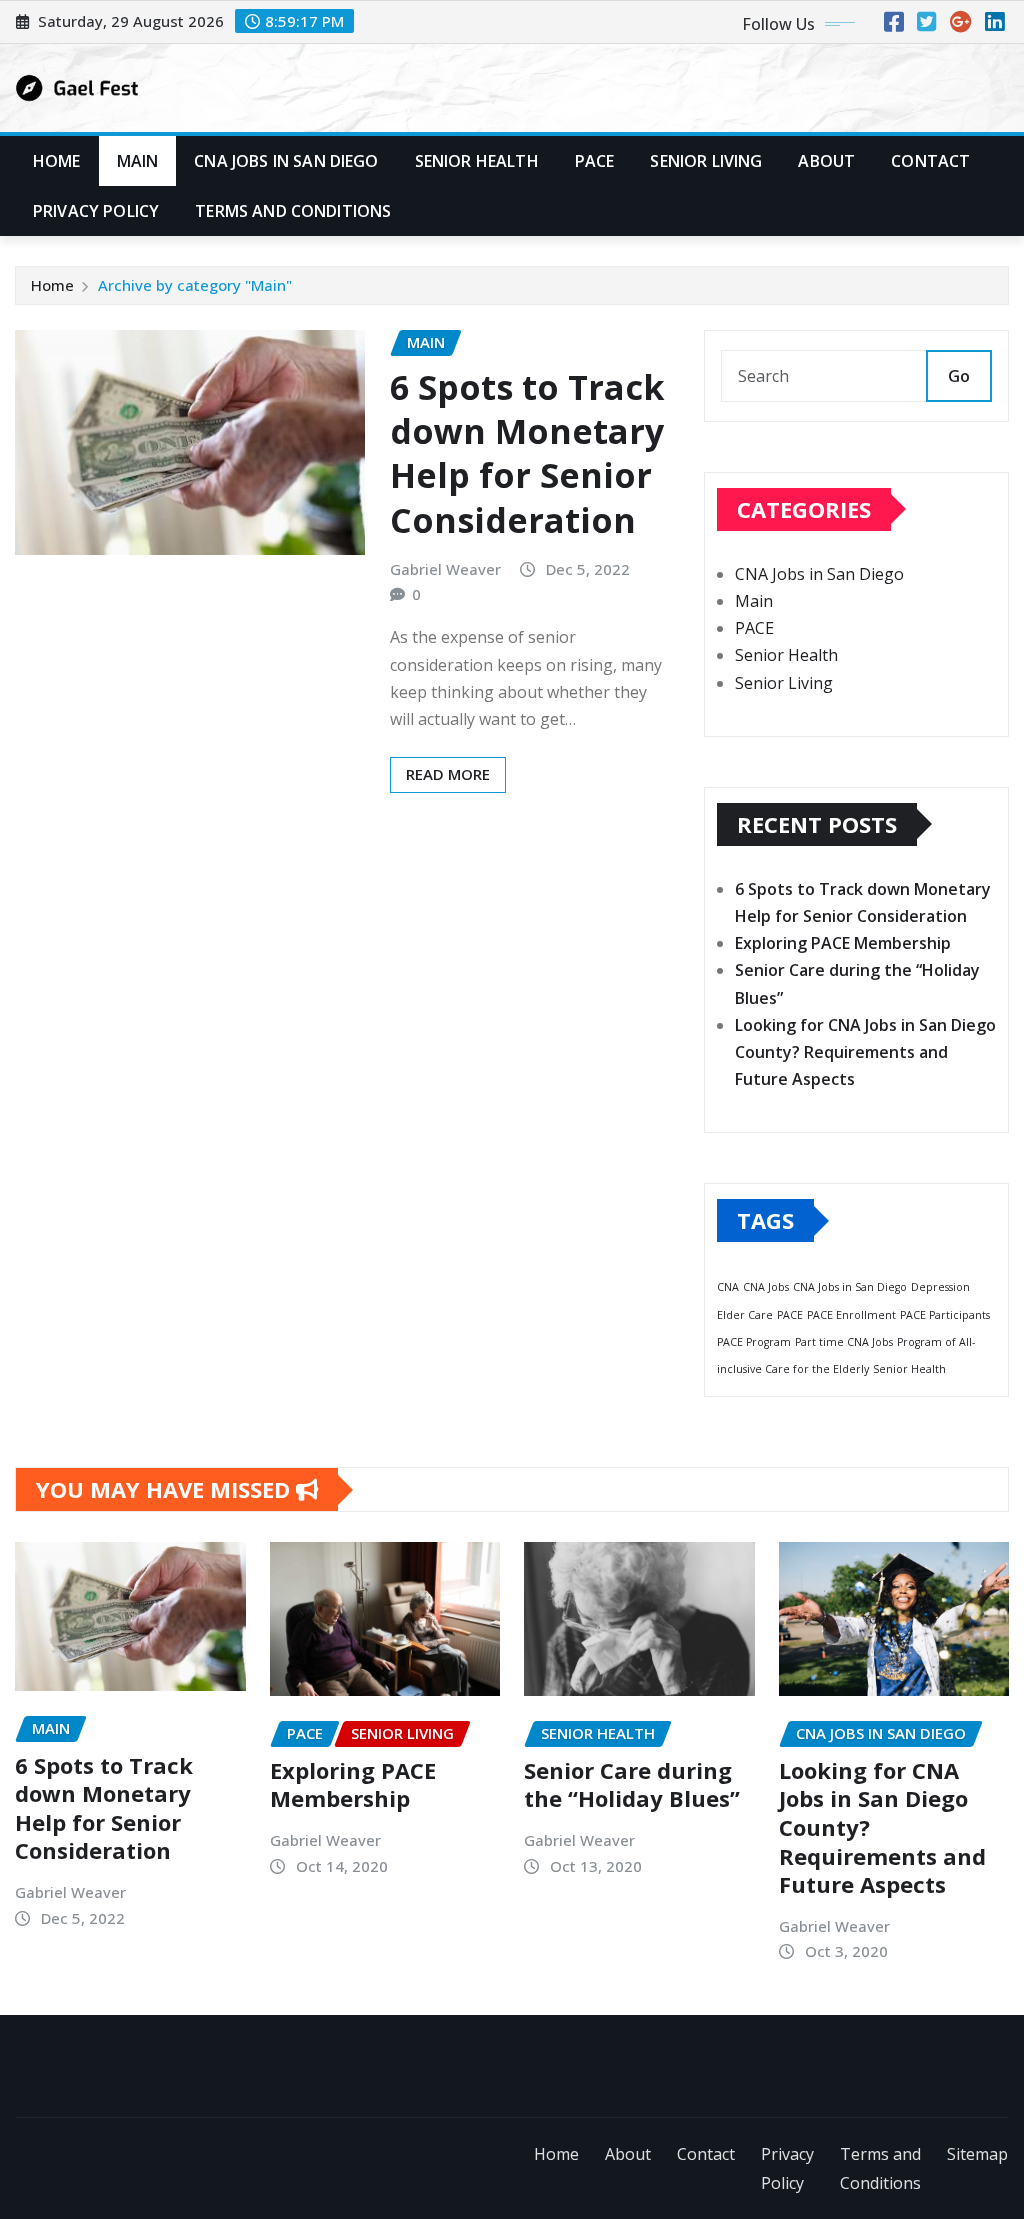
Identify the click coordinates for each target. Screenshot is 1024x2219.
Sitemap (977, 2154)
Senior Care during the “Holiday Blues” (632, 1784)
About (826, 161)
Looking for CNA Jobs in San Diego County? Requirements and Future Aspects (865, 1052)
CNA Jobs (766, 1287)
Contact (930, 161)
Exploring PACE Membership (843, 943)
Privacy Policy (96, 211)
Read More (448, 774)
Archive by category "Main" (195, 285)
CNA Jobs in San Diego (286, 161)
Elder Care (745, 1315)
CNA (728, 1287)
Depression (940, 1287)
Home (57, 161)
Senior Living (706, 161)
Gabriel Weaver (445, 569)
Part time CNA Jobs (844, 1342)
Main (138, 161)
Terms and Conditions (293, 211)
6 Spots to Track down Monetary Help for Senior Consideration (527, 453)
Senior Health (477, 161)
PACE (595, 161)
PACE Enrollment (851, 1315)
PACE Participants (945, 1315)
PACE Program (754, 1342)
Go (959, 376)
